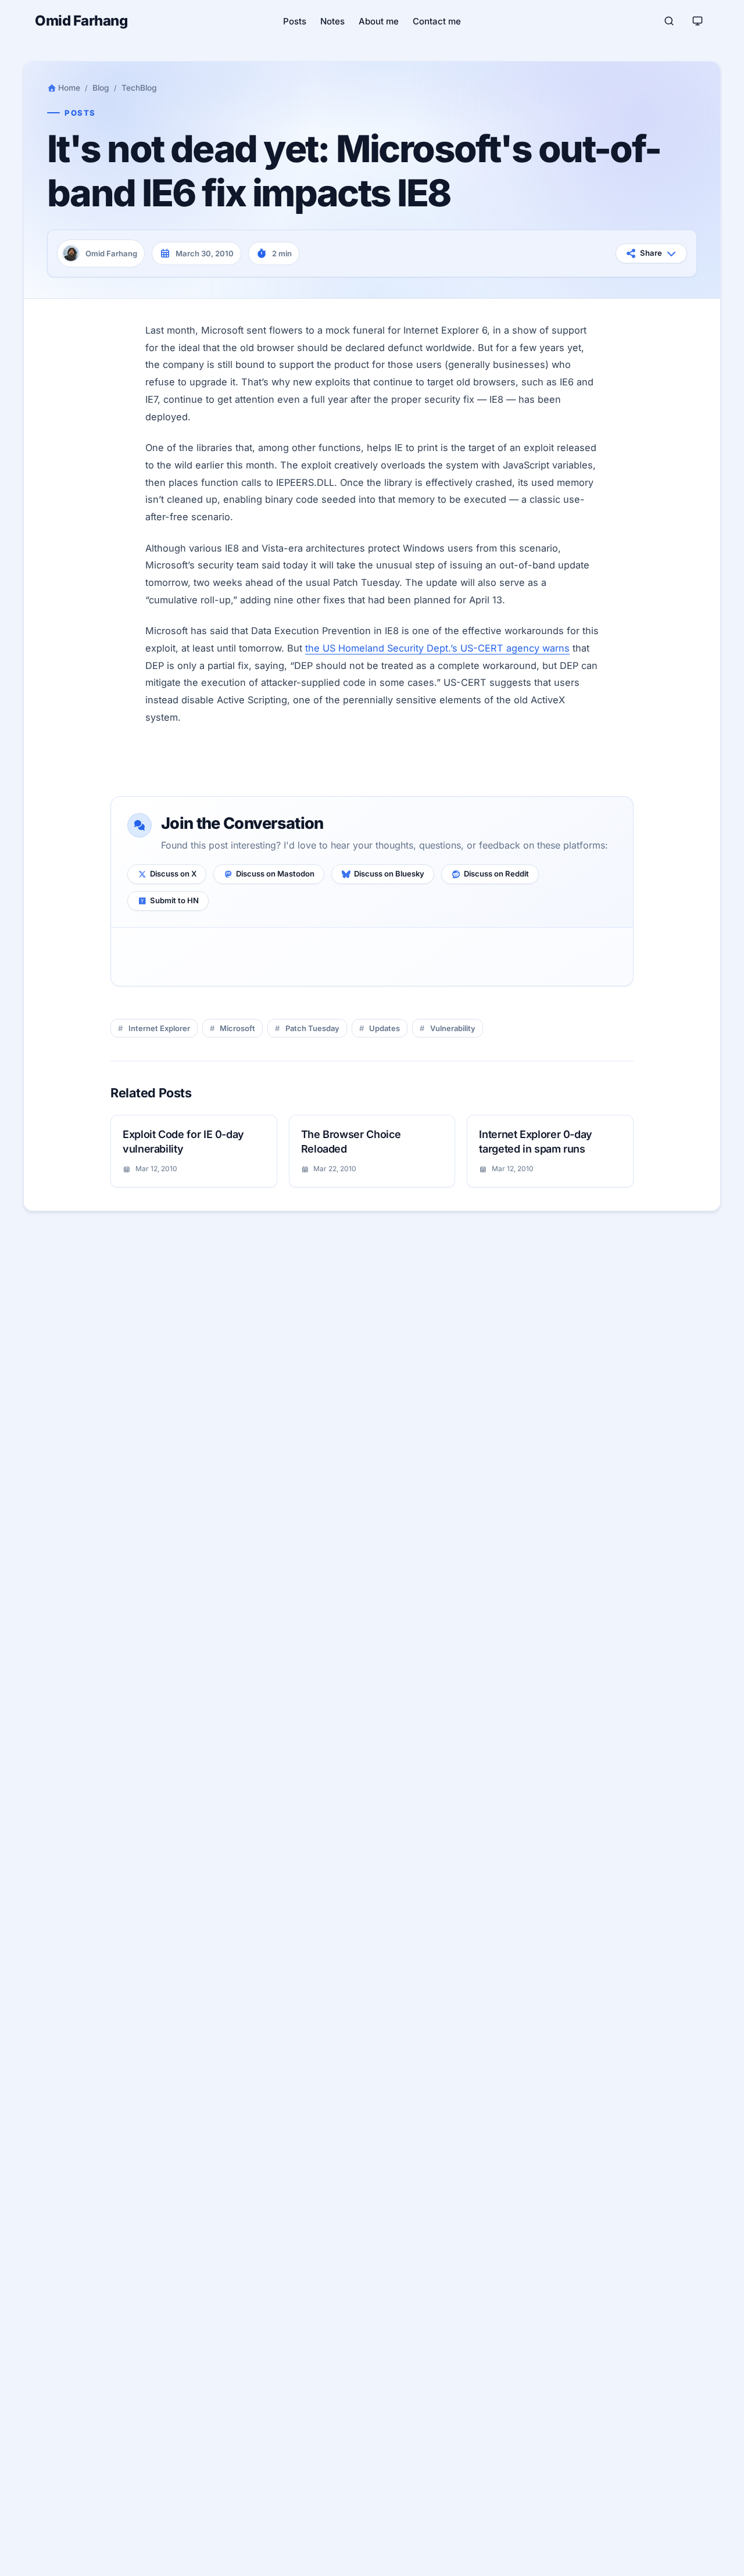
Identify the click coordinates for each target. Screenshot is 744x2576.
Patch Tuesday (312, 1028)
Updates (384, 1028)
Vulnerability (453, 1028)
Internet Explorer (159, 1028)
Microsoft (237, 1028)
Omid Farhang (81, 21)
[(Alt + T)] (697, 21)
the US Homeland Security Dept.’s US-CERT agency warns (437, 648)
